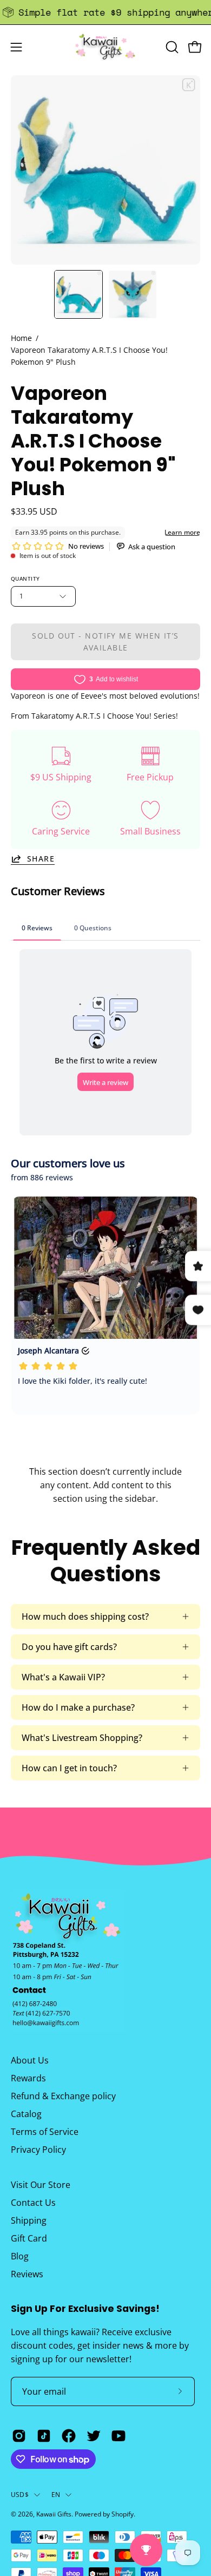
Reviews (27, 2274)
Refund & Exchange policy (63, 2096)
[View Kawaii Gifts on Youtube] (118, 2436)
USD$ (20, 2495)
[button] (171, 47)
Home (21, 338)
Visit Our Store (41, 2185)
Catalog (26, 2114)
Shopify (123, 2514)
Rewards (28, 2078)
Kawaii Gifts (54, 2514)
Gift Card (29, 2238)
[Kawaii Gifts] (105, 47)
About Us (30, 2060)
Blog (20, 2256)
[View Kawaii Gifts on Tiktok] (44, 2436)
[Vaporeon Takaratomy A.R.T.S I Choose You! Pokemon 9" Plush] (78, 294)
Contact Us (33, 2203)
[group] (105, 12)
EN (56, 2495)
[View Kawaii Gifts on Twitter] (94, 2436)
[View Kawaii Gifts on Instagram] (19, 2436)
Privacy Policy (38, 2150)
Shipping (29, 2220)
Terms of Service (45, 2132)
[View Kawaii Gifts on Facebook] (69, 2436)
